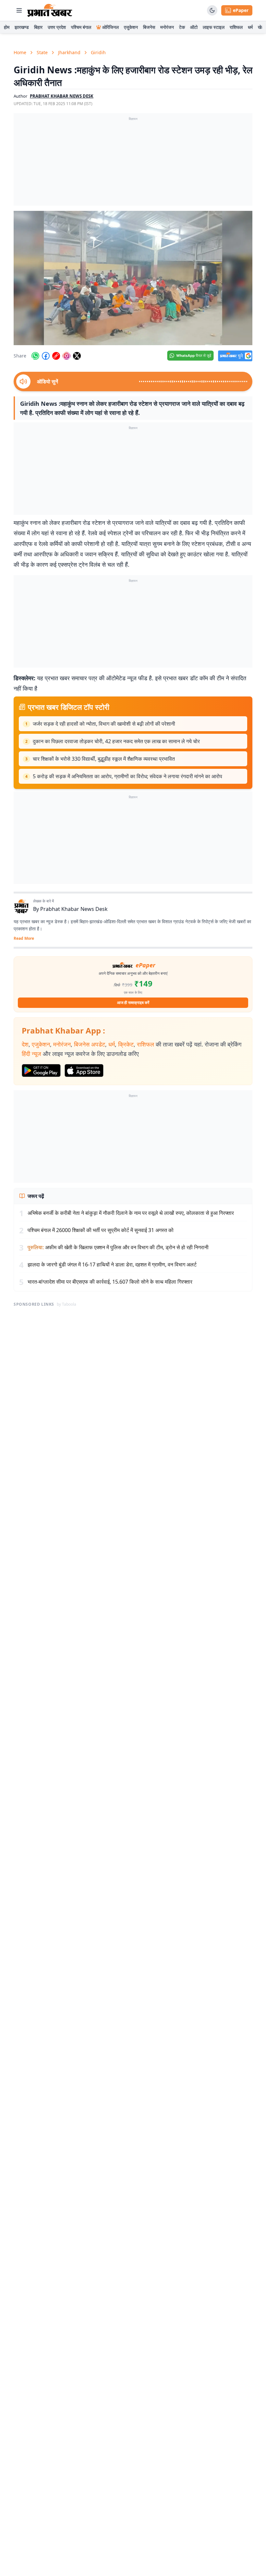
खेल (261, 27)
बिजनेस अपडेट (90, 1044)
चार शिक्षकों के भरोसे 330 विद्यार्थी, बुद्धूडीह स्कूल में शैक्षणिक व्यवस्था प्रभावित (104, 759)
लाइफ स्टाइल (214, 27)
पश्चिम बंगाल (81, 27)
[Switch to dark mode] (212, 10)
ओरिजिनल (110, 27)
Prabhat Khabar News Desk (74, 909)
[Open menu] (19, 10)
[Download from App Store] (84, 1070)
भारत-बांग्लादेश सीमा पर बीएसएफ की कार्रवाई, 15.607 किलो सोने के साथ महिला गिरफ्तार (110, 1282)
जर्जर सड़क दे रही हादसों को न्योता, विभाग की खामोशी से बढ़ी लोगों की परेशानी (104, 724)
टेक (182, 27)
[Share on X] (77, 356)
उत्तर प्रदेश (57, 27)
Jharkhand (69, 52)
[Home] (50, 10)
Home (20, 52)
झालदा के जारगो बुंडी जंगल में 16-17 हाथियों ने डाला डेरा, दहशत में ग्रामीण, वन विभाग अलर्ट (112, 1264)
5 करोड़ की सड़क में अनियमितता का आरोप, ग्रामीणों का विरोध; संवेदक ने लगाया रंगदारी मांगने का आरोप (127, 776)
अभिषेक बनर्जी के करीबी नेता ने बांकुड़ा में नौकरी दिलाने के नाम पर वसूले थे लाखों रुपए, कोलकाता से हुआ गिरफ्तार (131, 1213)
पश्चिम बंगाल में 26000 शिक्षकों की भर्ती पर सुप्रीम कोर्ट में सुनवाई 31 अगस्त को (101, 1230)
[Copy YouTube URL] (56, 356)
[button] (133, 278)
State (42, 52)
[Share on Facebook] (46, 356)
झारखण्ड (22, 27)
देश (25, 1044)
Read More (24, 938)
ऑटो (194, 27)
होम (7, 27)
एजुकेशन (131, 27)
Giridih (98, 52)
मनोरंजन (167, 27)
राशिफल (236, 27)
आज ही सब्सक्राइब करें (133, 1003)
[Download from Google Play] (41, 1070)
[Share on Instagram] (66, 356)
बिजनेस (149, 27)
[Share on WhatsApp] (35, 356)
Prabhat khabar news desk (62, 96)
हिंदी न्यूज (31, 1054)
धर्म (250, 27)
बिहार (38, 27)
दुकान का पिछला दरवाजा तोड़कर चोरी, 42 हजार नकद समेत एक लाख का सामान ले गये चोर (116, 741)
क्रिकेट (126, 1044)
